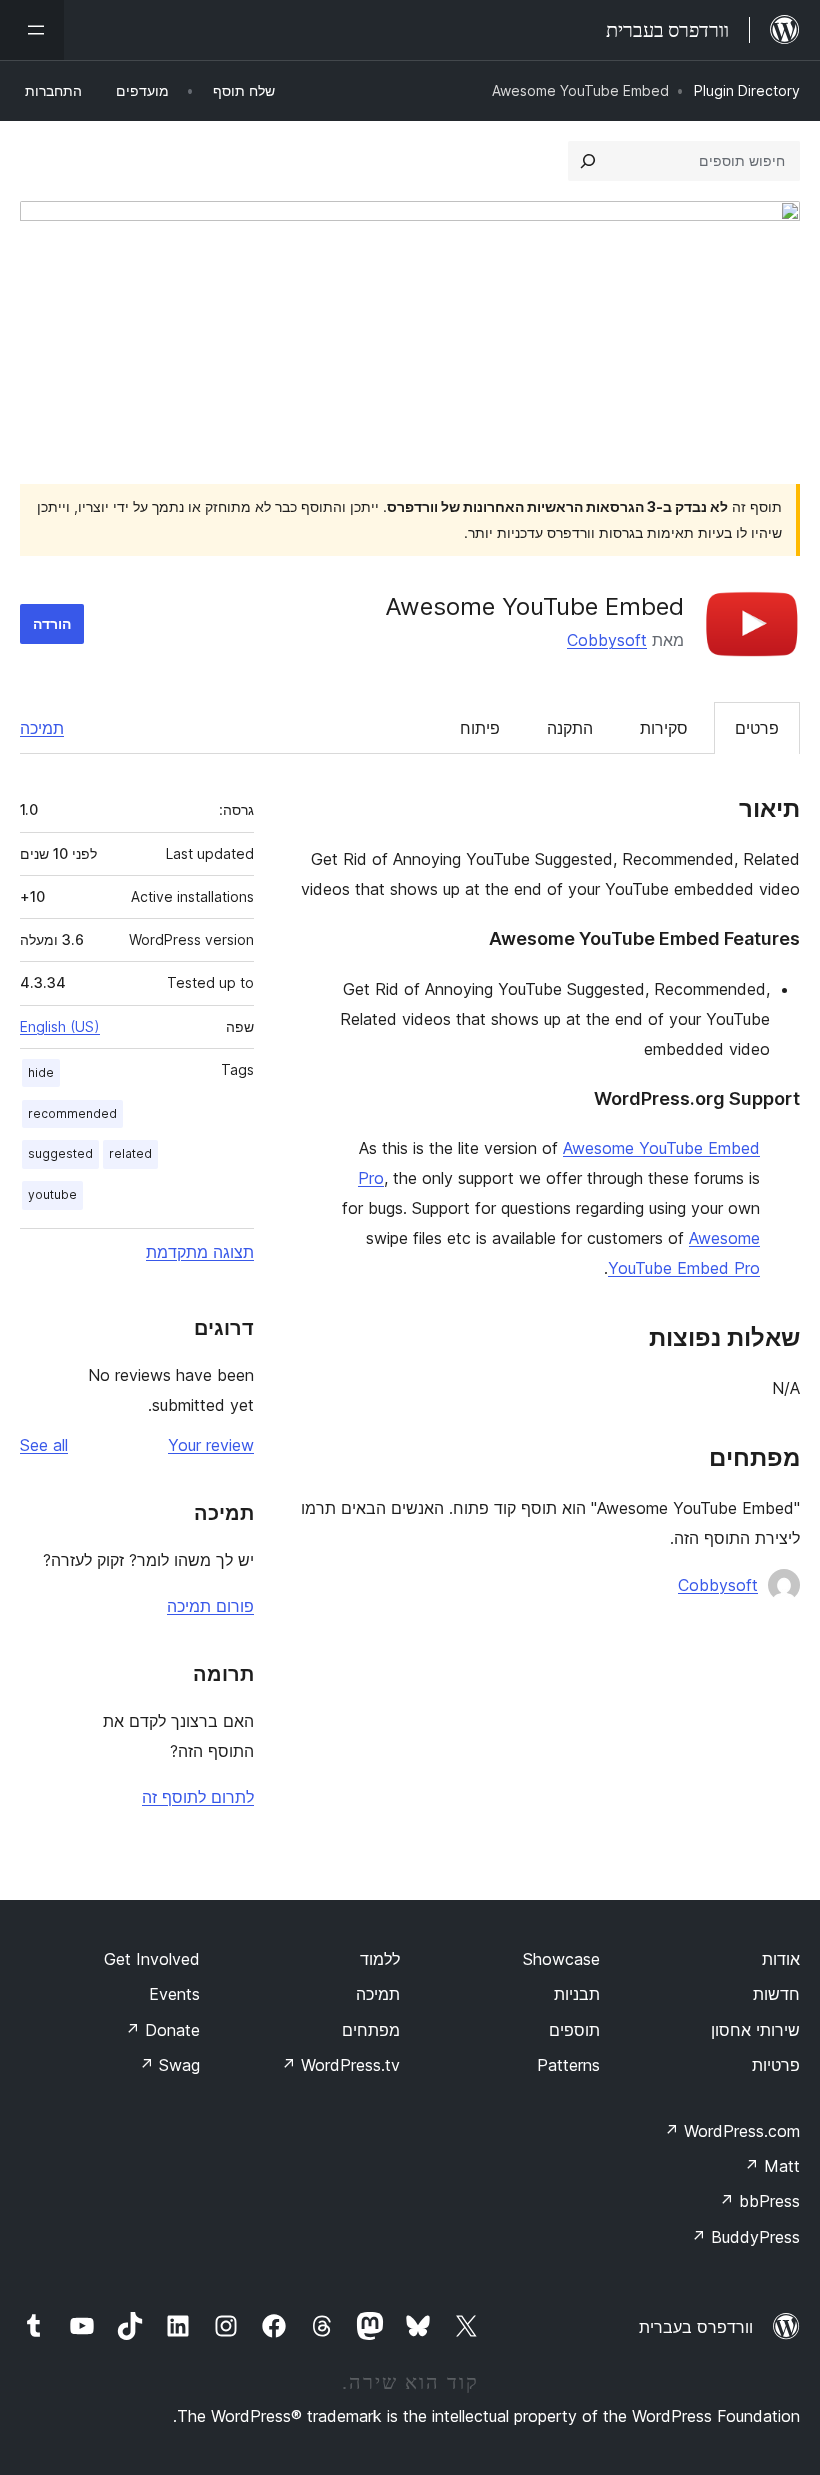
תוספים (574, 2030)
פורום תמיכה (210, 1606)
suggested (60, 1153)
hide (41, 1072)
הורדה (52, 623)
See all (44, 1445)
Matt (772, 2166)
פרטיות (776, 2065)
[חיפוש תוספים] (588, 161)
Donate (162, 2030)
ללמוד (380, 1959)
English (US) (60, 1026)
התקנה (570, 728)
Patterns (568, 2065)
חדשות (776, 1994)
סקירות (664, 728)
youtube (52, 1194)
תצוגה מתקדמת (200, 1252)
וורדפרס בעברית (696, 2327)
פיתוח (480, 728)
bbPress (759, 2201)
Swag (169, 2065)
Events (174, 1994)
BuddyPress (745, 2237)
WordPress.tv (340, 2065)
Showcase (561, 1959)
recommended (72, 1113)
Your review (211, 1445)
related (130, 1153)
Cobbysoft (607, 640)
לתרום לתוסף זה (198, 1797)
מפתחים (371, 2030)
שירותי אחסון (755, 2030)
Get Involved (152, 1959)
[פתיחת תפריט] (32, 30)
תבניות (577, 1994)
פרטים (757, 728)
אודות (781, 1959)
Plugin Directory (747, 90)
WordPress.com (732, 2131)
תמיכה (42, 728)
